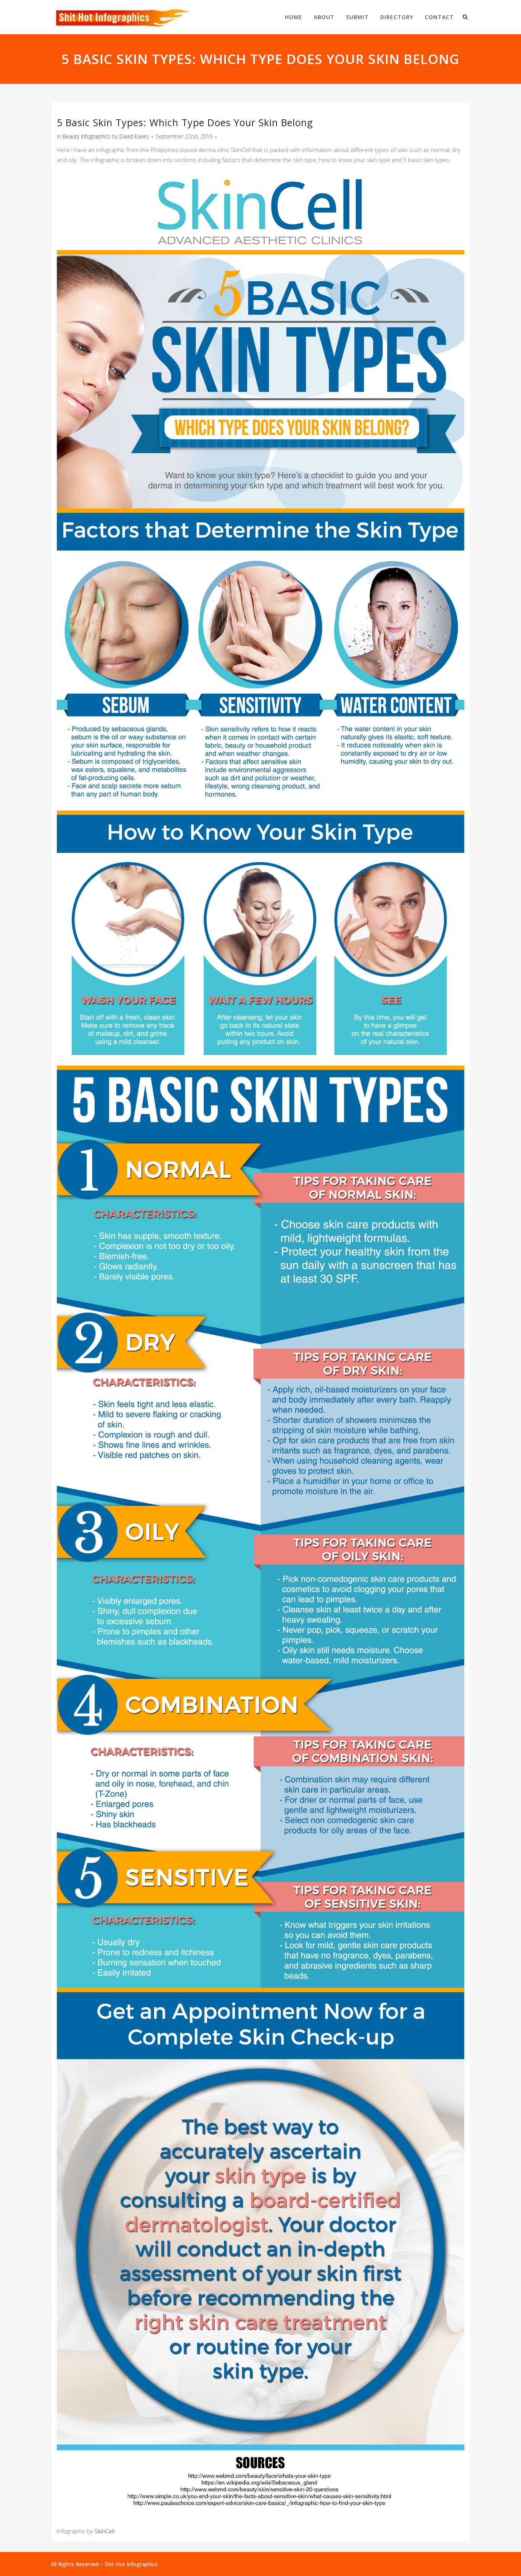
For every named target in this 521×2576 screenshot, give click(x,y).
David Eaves (134, 136)
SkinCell (105, 2531)
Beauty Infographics (87, 136)
